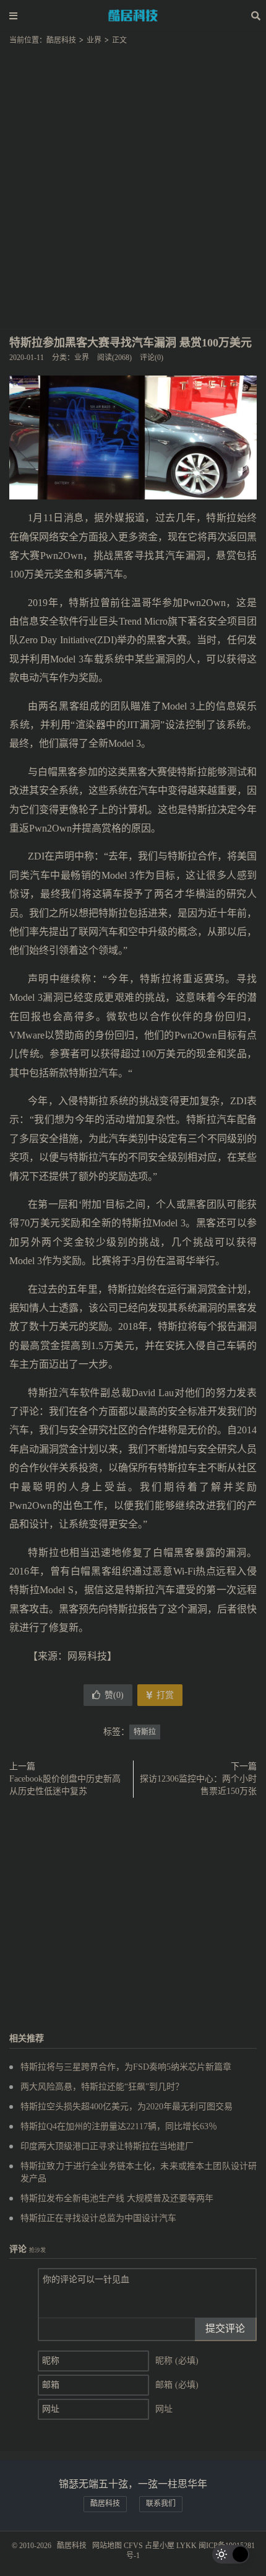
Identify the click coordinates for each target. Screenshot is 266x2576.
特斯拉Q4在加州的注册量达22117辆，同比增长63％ (119, 2126)
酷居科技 (133, 15)
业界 (94, 40)
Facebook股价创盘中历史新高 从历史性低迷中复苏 (65, 1785)
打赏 (164, 1695)
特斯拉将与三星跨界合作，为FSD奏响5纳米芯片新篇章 (126, 2067)
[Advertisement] (133, 183)
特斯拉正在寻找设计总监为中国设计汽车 (98, 2218)
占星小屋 (160, 2546)
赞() (114, 1695)
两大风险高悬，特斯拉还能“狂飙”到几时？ (102, 2087)
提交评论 (225, 2328)
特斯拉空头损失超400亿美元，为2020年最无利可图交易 (127, 2107)
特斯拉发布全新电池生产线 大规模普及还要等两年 (117, 2198)
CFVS (133, 2546)
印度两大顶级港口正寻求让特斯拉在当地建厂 (107, 2146)
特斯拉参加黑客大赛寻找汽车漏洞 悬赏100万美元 (131, 343)
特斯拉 (145, 1732)
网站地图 (107, 2546)
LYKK (187, 2546)
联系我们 (161, 2503)
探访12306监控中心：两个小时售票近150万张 (198, 1785)
